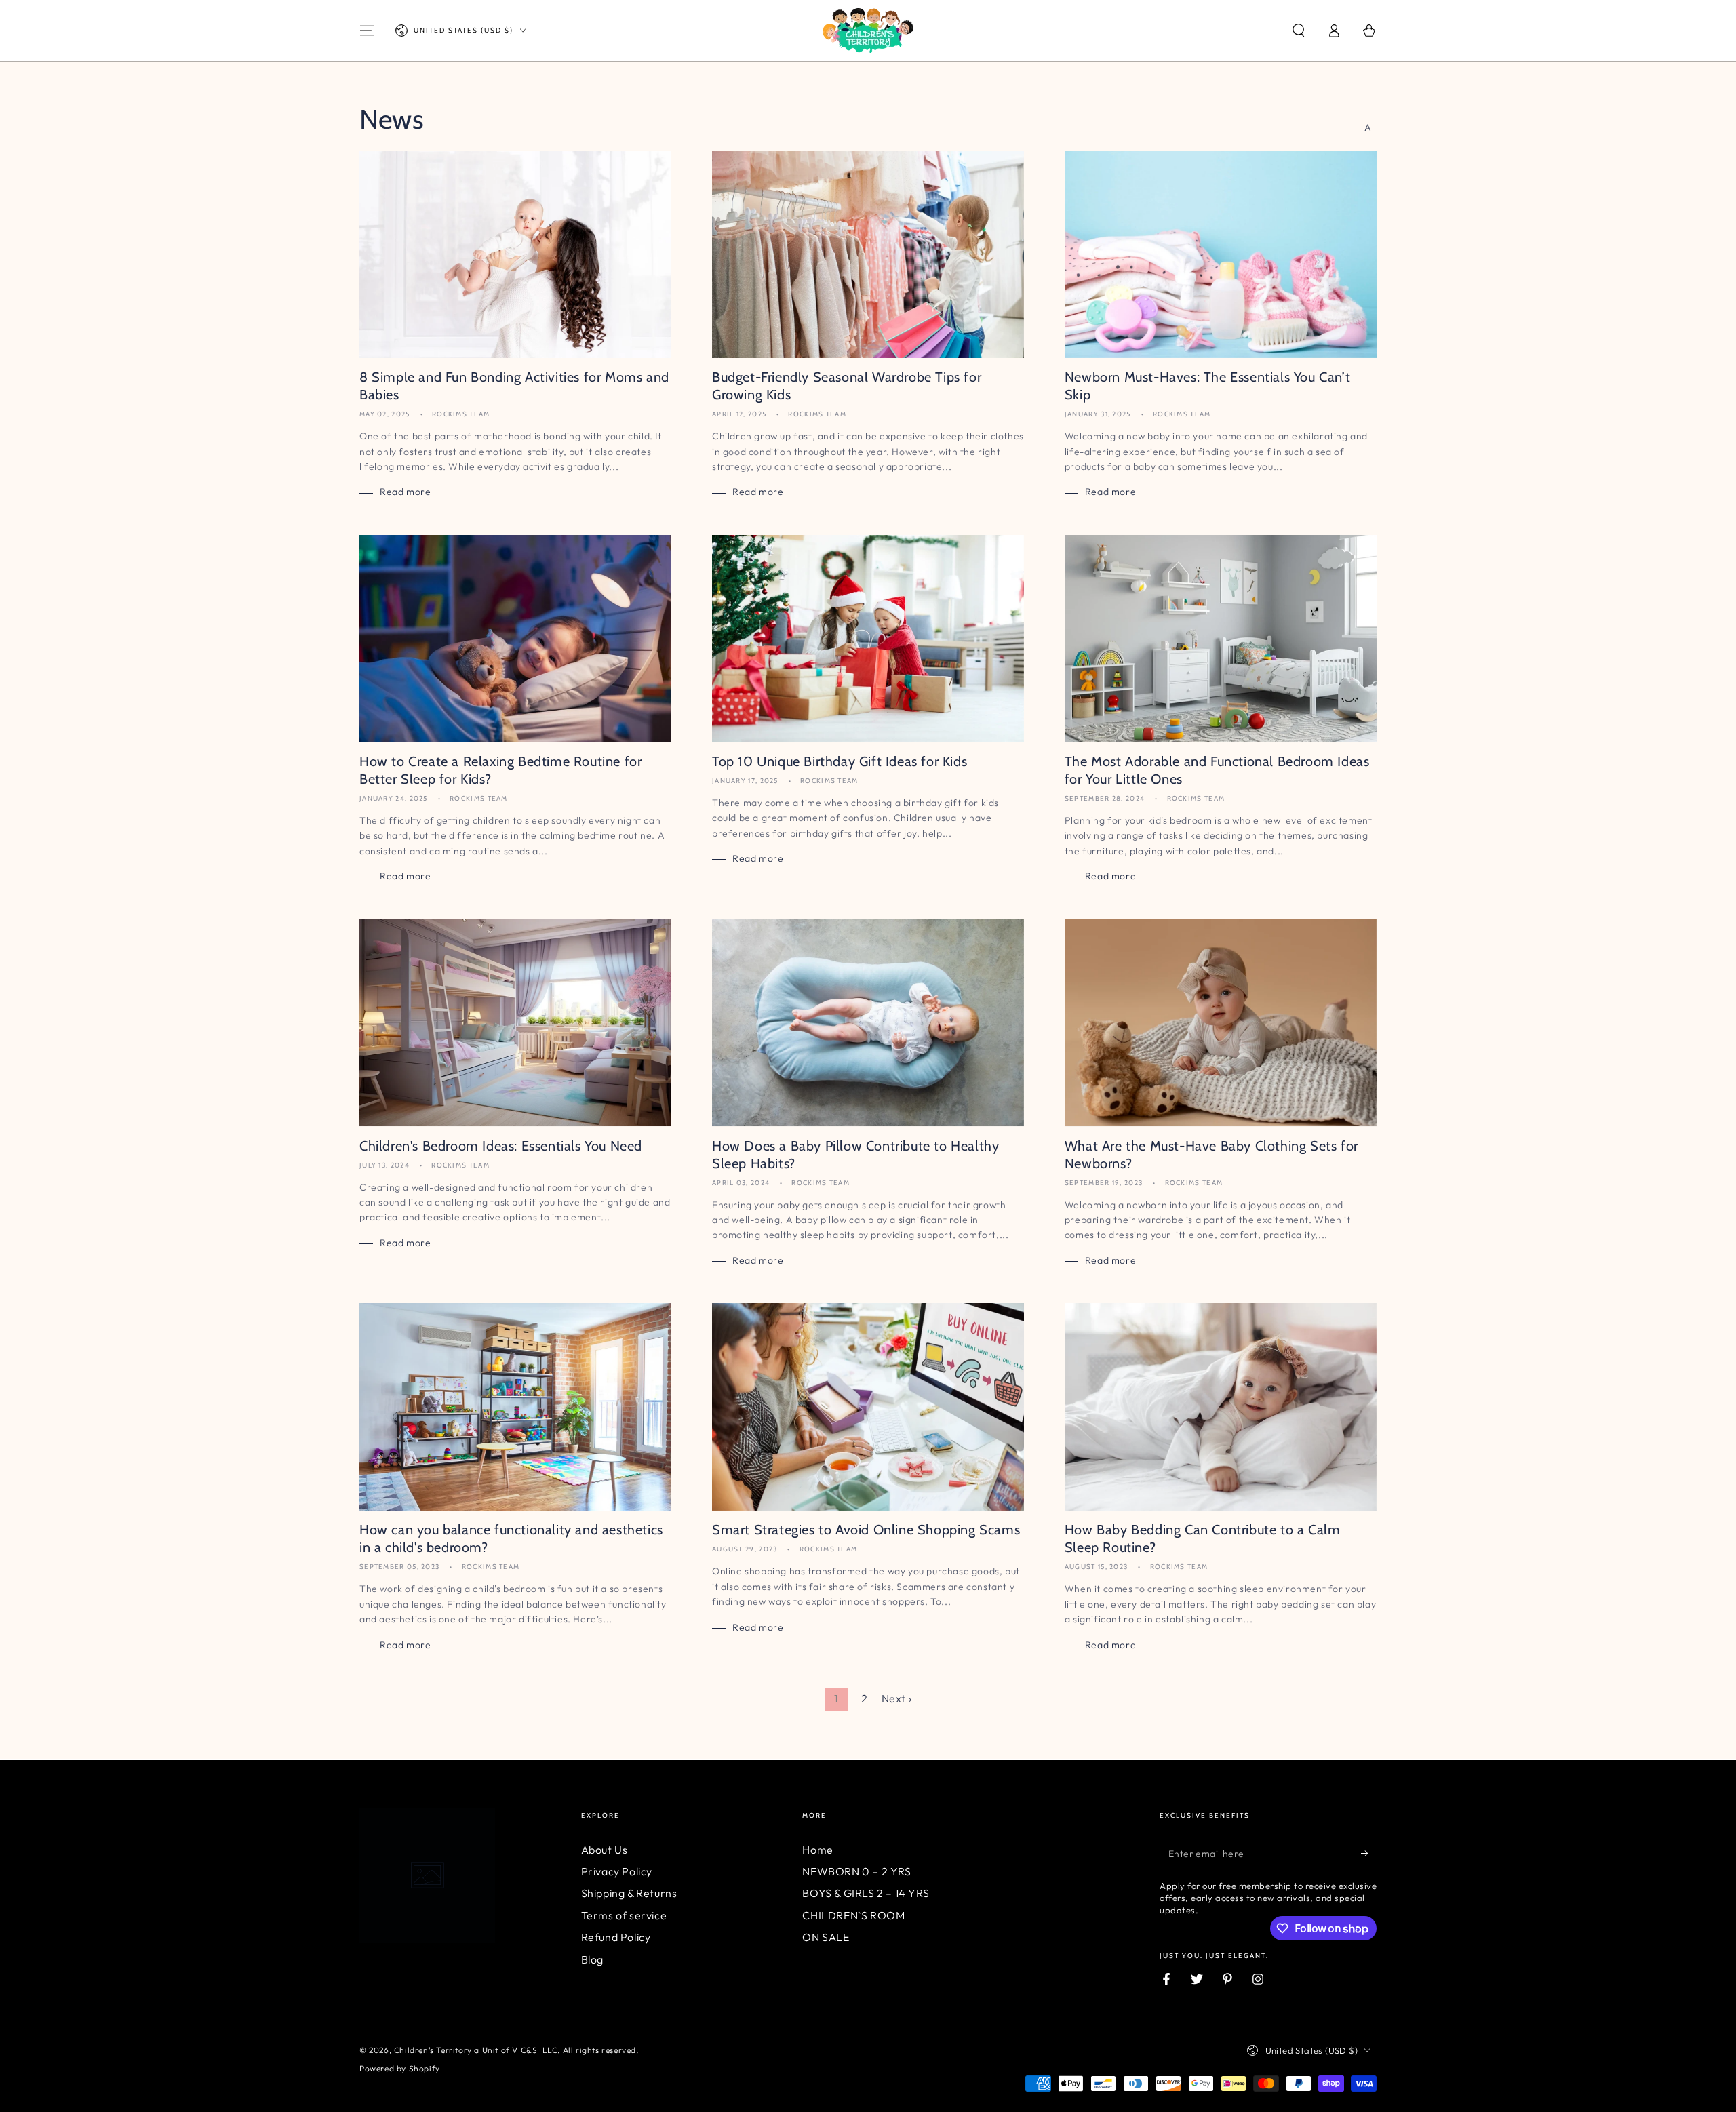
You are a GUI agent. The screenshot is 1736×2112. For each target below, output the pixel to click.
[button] (1299, 31)
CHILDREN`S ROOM (853, 1915)
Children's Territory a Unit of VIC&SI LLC (476, 2050)
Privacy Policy (617, 1871)
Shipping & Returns (629, 1893)
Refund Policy (616, 1937)
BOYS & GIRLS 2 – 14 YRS (866, 1893)
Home (817, 1850)
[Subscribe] (1369, 1854)
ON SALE (826, 1937)
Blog (592, 1959)
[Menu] (367, 31)
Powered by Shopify (400, 2068)
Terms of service (624, 1915)
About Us (605, 1850)
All (1370, 127)
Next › (897, 1698)
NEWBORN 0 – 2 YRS (856, 1871)
